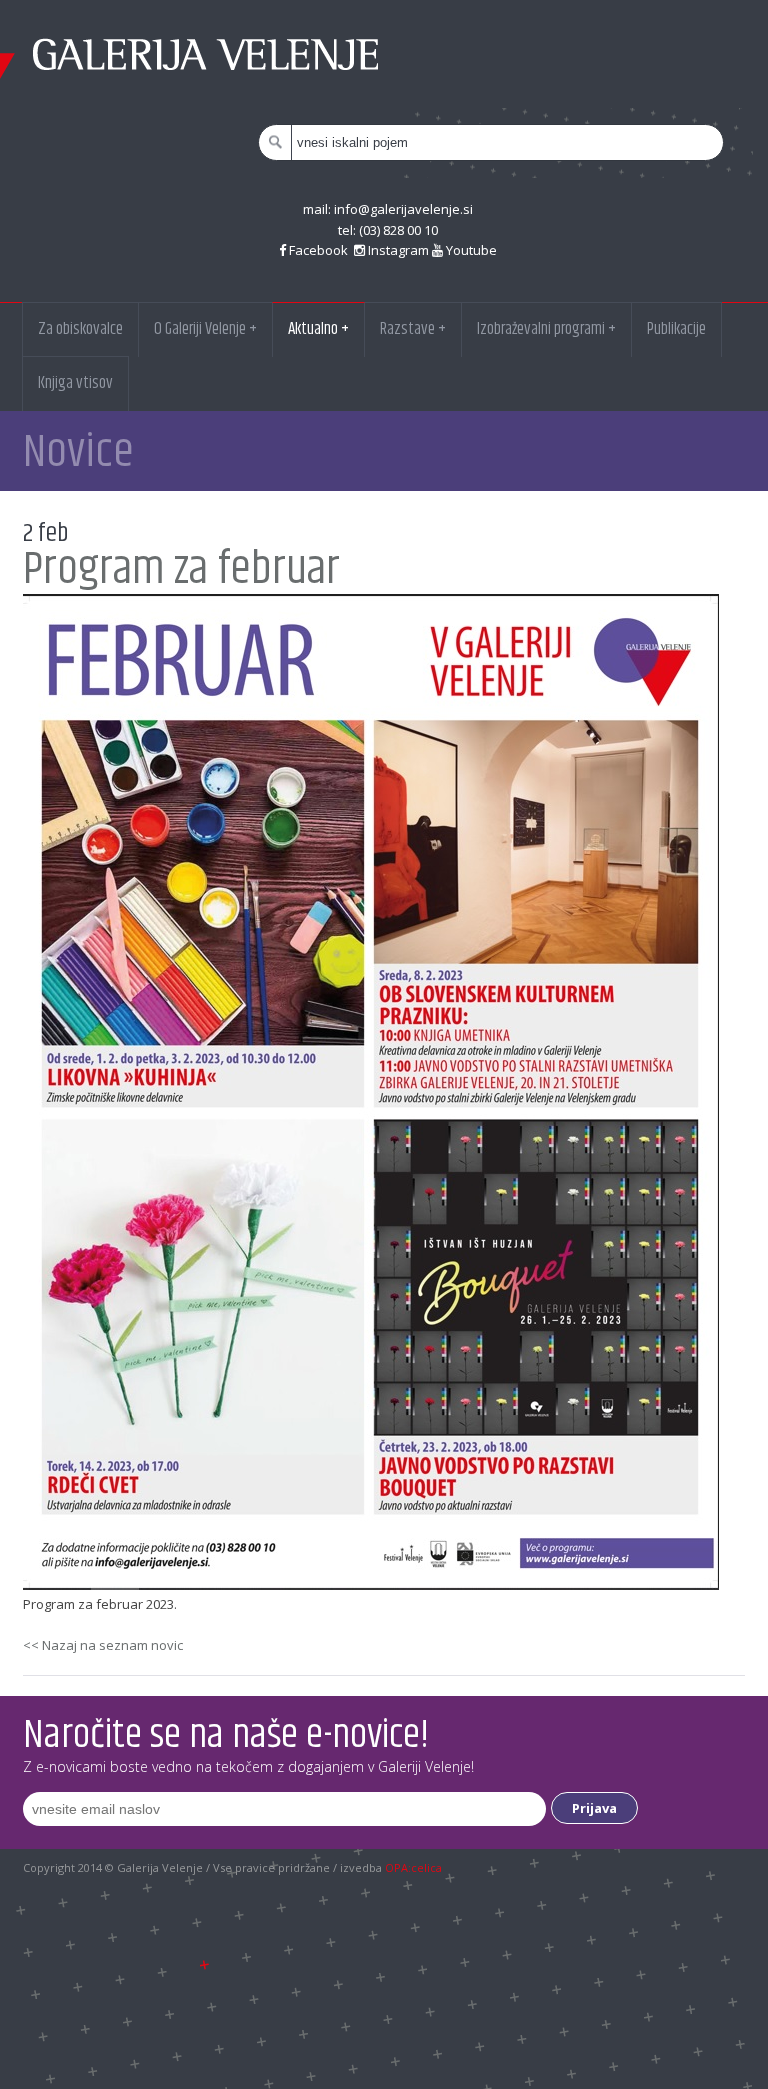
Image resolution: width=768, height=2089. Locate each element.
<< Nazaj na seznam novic (103, 1645)
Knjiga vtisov (75, 383)
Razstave (413, 329)
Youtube (470, 250)
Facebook (318, 250)
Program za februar (181, 569)
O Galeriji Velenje (205, 329)
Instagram (397, 250)
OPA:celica (413, 1867)
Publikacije (676, 329)
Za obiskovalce (80, 329)
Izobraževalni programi (546, 329)
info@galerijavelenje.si (403, 209)
